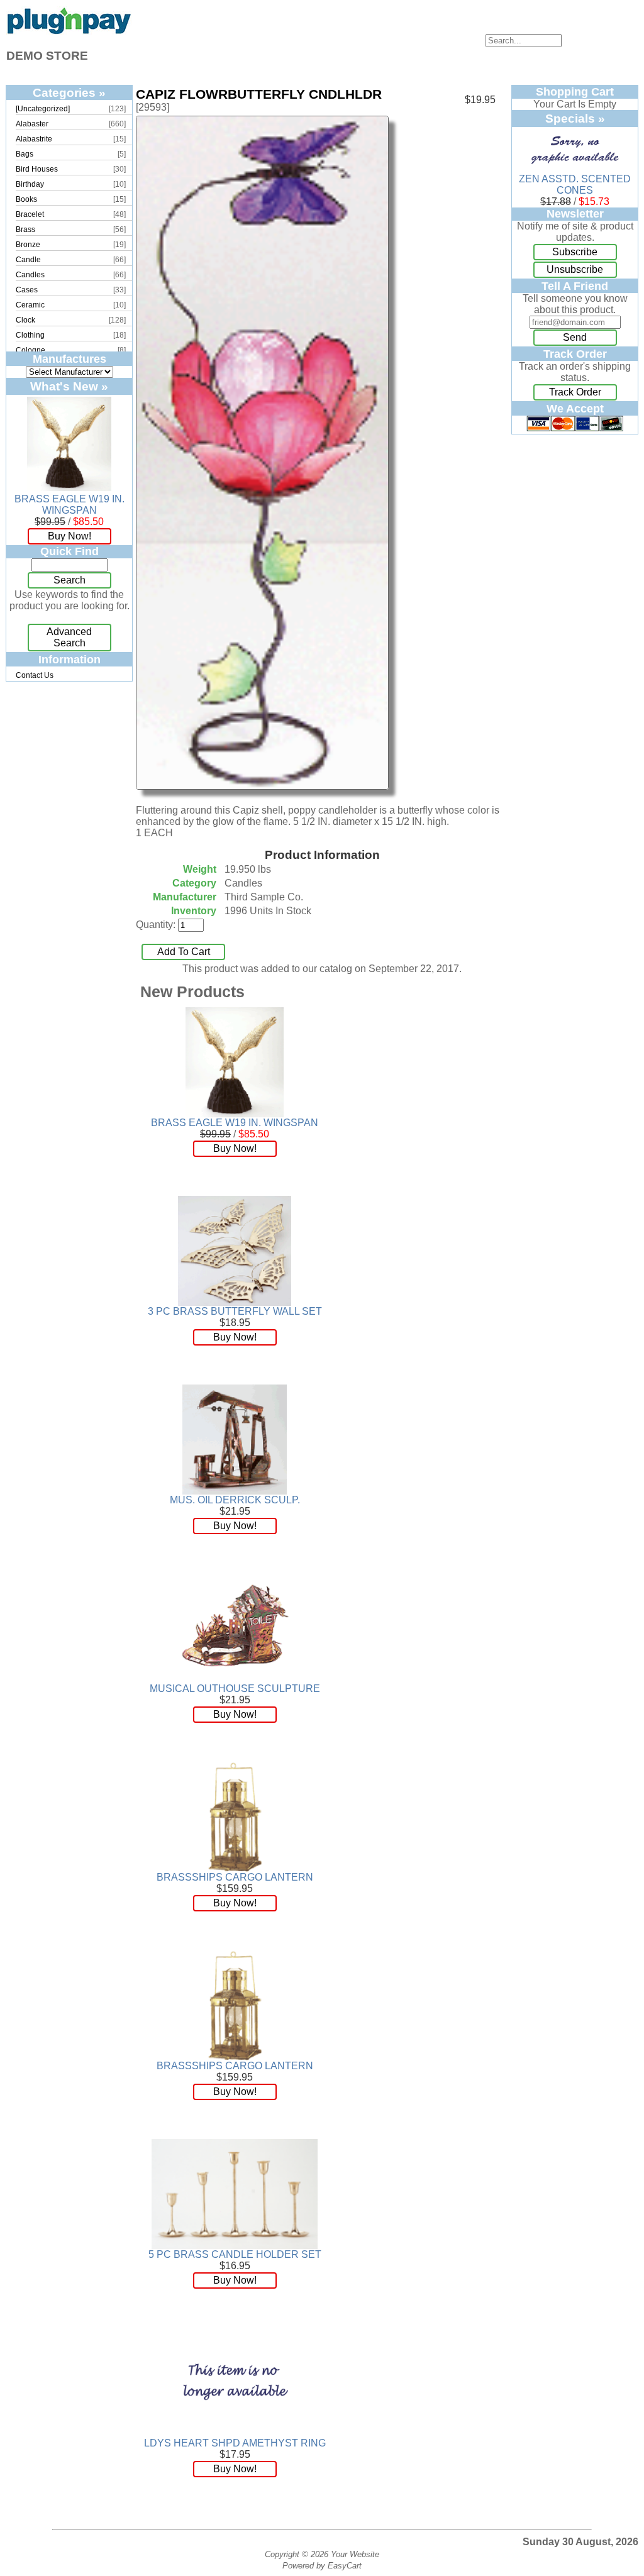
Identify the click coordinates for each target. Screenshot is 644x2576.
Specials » (575, 118)
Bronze (28, 245)
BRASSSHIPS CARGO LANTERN (235, 1877)
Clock (25, 320)
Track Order (575, 392)
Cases (27, 290)
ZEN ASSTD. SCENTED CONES (575, 185)
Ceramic (30, 305)
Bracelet (30, 214)
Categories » (69, 92)
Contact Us (35, 675)
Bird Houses (37, 169)
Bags (25, 154)
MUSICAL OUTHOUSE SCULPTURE (235, 1689)
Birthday (30, 184)
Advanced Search (69, 637)
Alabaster (32, 124)
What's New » (69, 386)
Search (69, 580)
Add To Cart (184, 952)
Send (575, 337)
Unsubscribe (575, 269)
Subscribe (575, 252)
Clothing (30, 335)
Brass (25, 229)
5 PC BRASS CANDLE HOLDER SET (235, 2254)
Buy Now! (69, 536)
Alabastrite (34, 139)
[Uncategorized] (43, 109)
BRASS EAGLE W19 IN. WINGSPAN (69, 505)
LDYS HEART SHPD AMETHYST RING (235, 2443)
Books (26, 199)
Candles (30, 275)
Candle (28, 260)
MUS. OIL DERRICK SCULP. (235, 1500)
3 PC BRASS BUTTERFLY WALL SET (235, 1311)
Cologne (31, 350)
